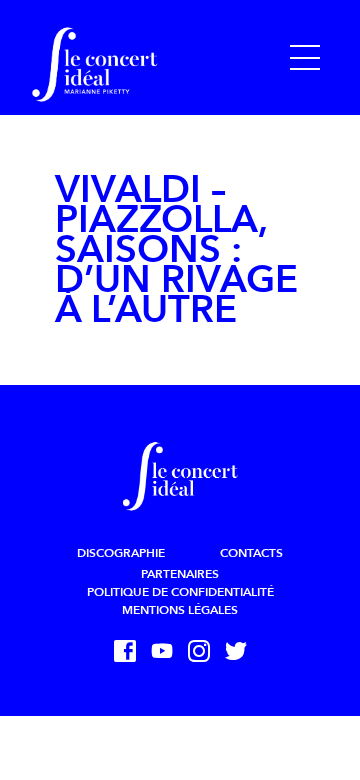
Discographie (121, 553)
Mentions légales (180, 610)
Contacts (251, 553)
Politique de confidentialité (180, 592)
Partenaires (180, 574)
